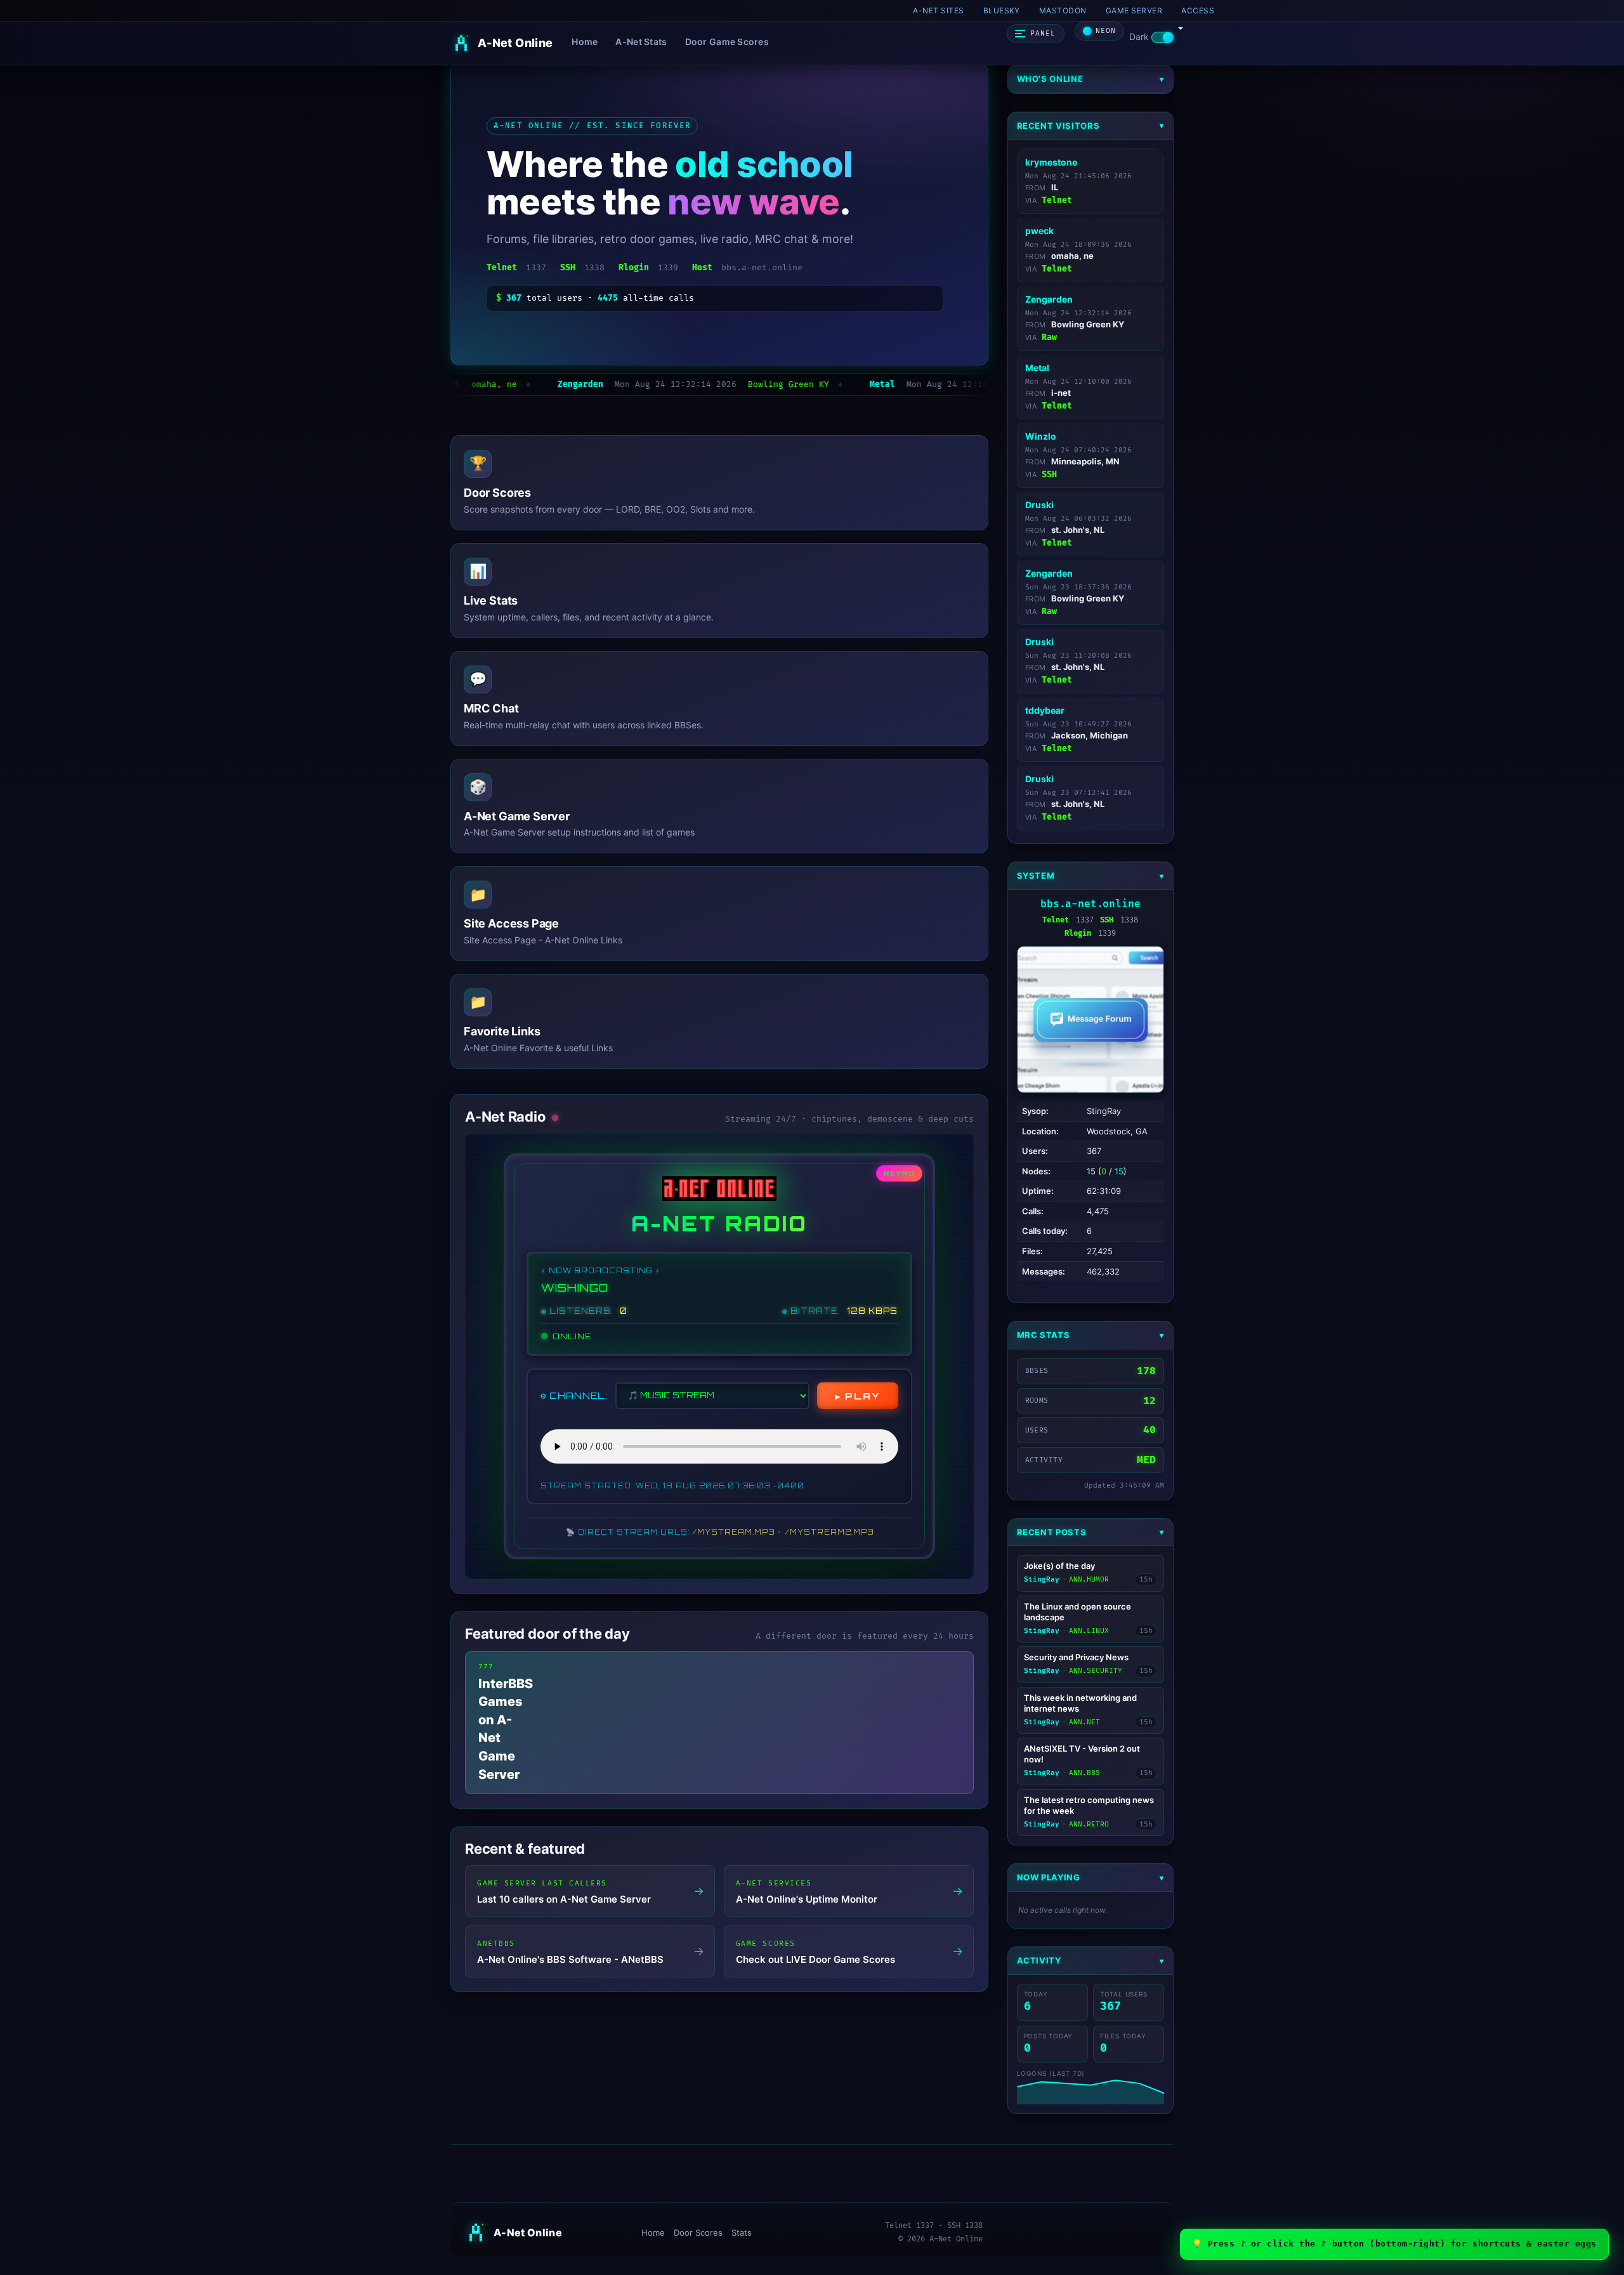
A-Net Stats (641, 42)
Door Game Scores (727, 42)
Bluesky (1002, 10)
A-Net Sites (938, 10)
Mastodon (1063, 10)
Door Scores (698, 2232)
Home (585, 42)
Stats (742, 2232)
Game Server (1134, 10)
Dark (1140, 36)
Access (1198, 10)
